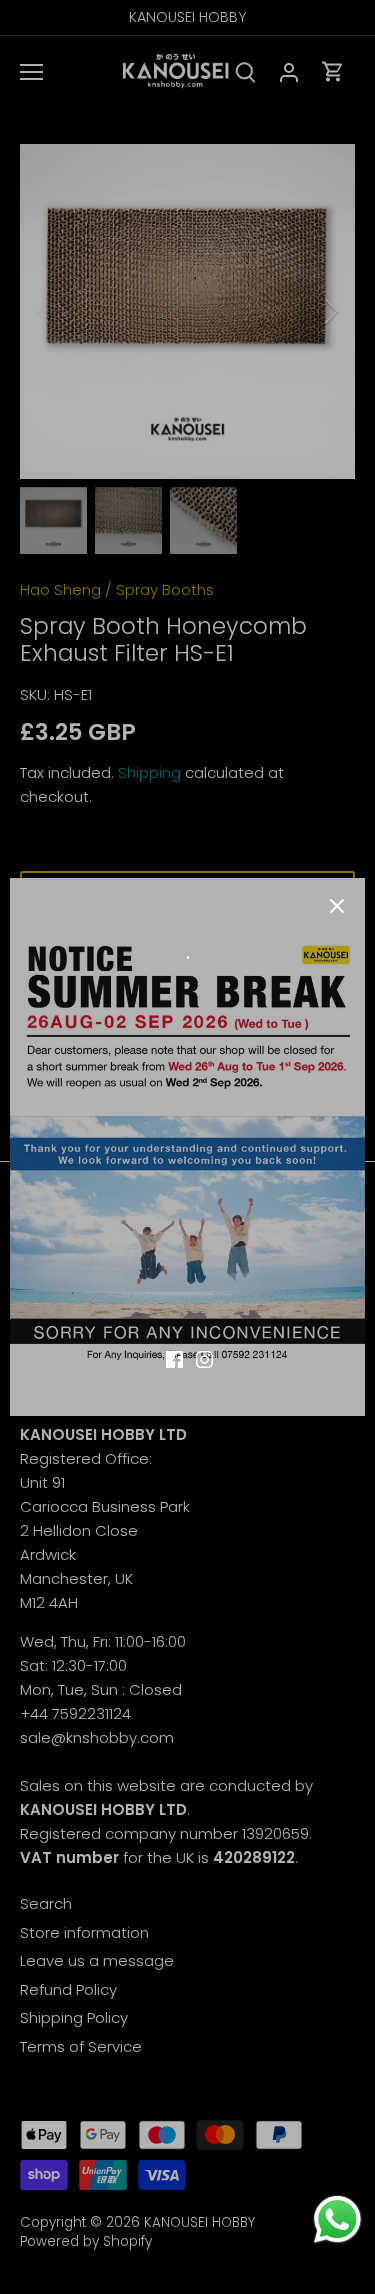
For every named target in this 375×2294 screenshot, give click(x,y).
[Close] (337, 906)
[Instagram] (204, 1357)
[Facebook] (174, 1357)
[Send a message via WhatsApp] (337, 2219)
